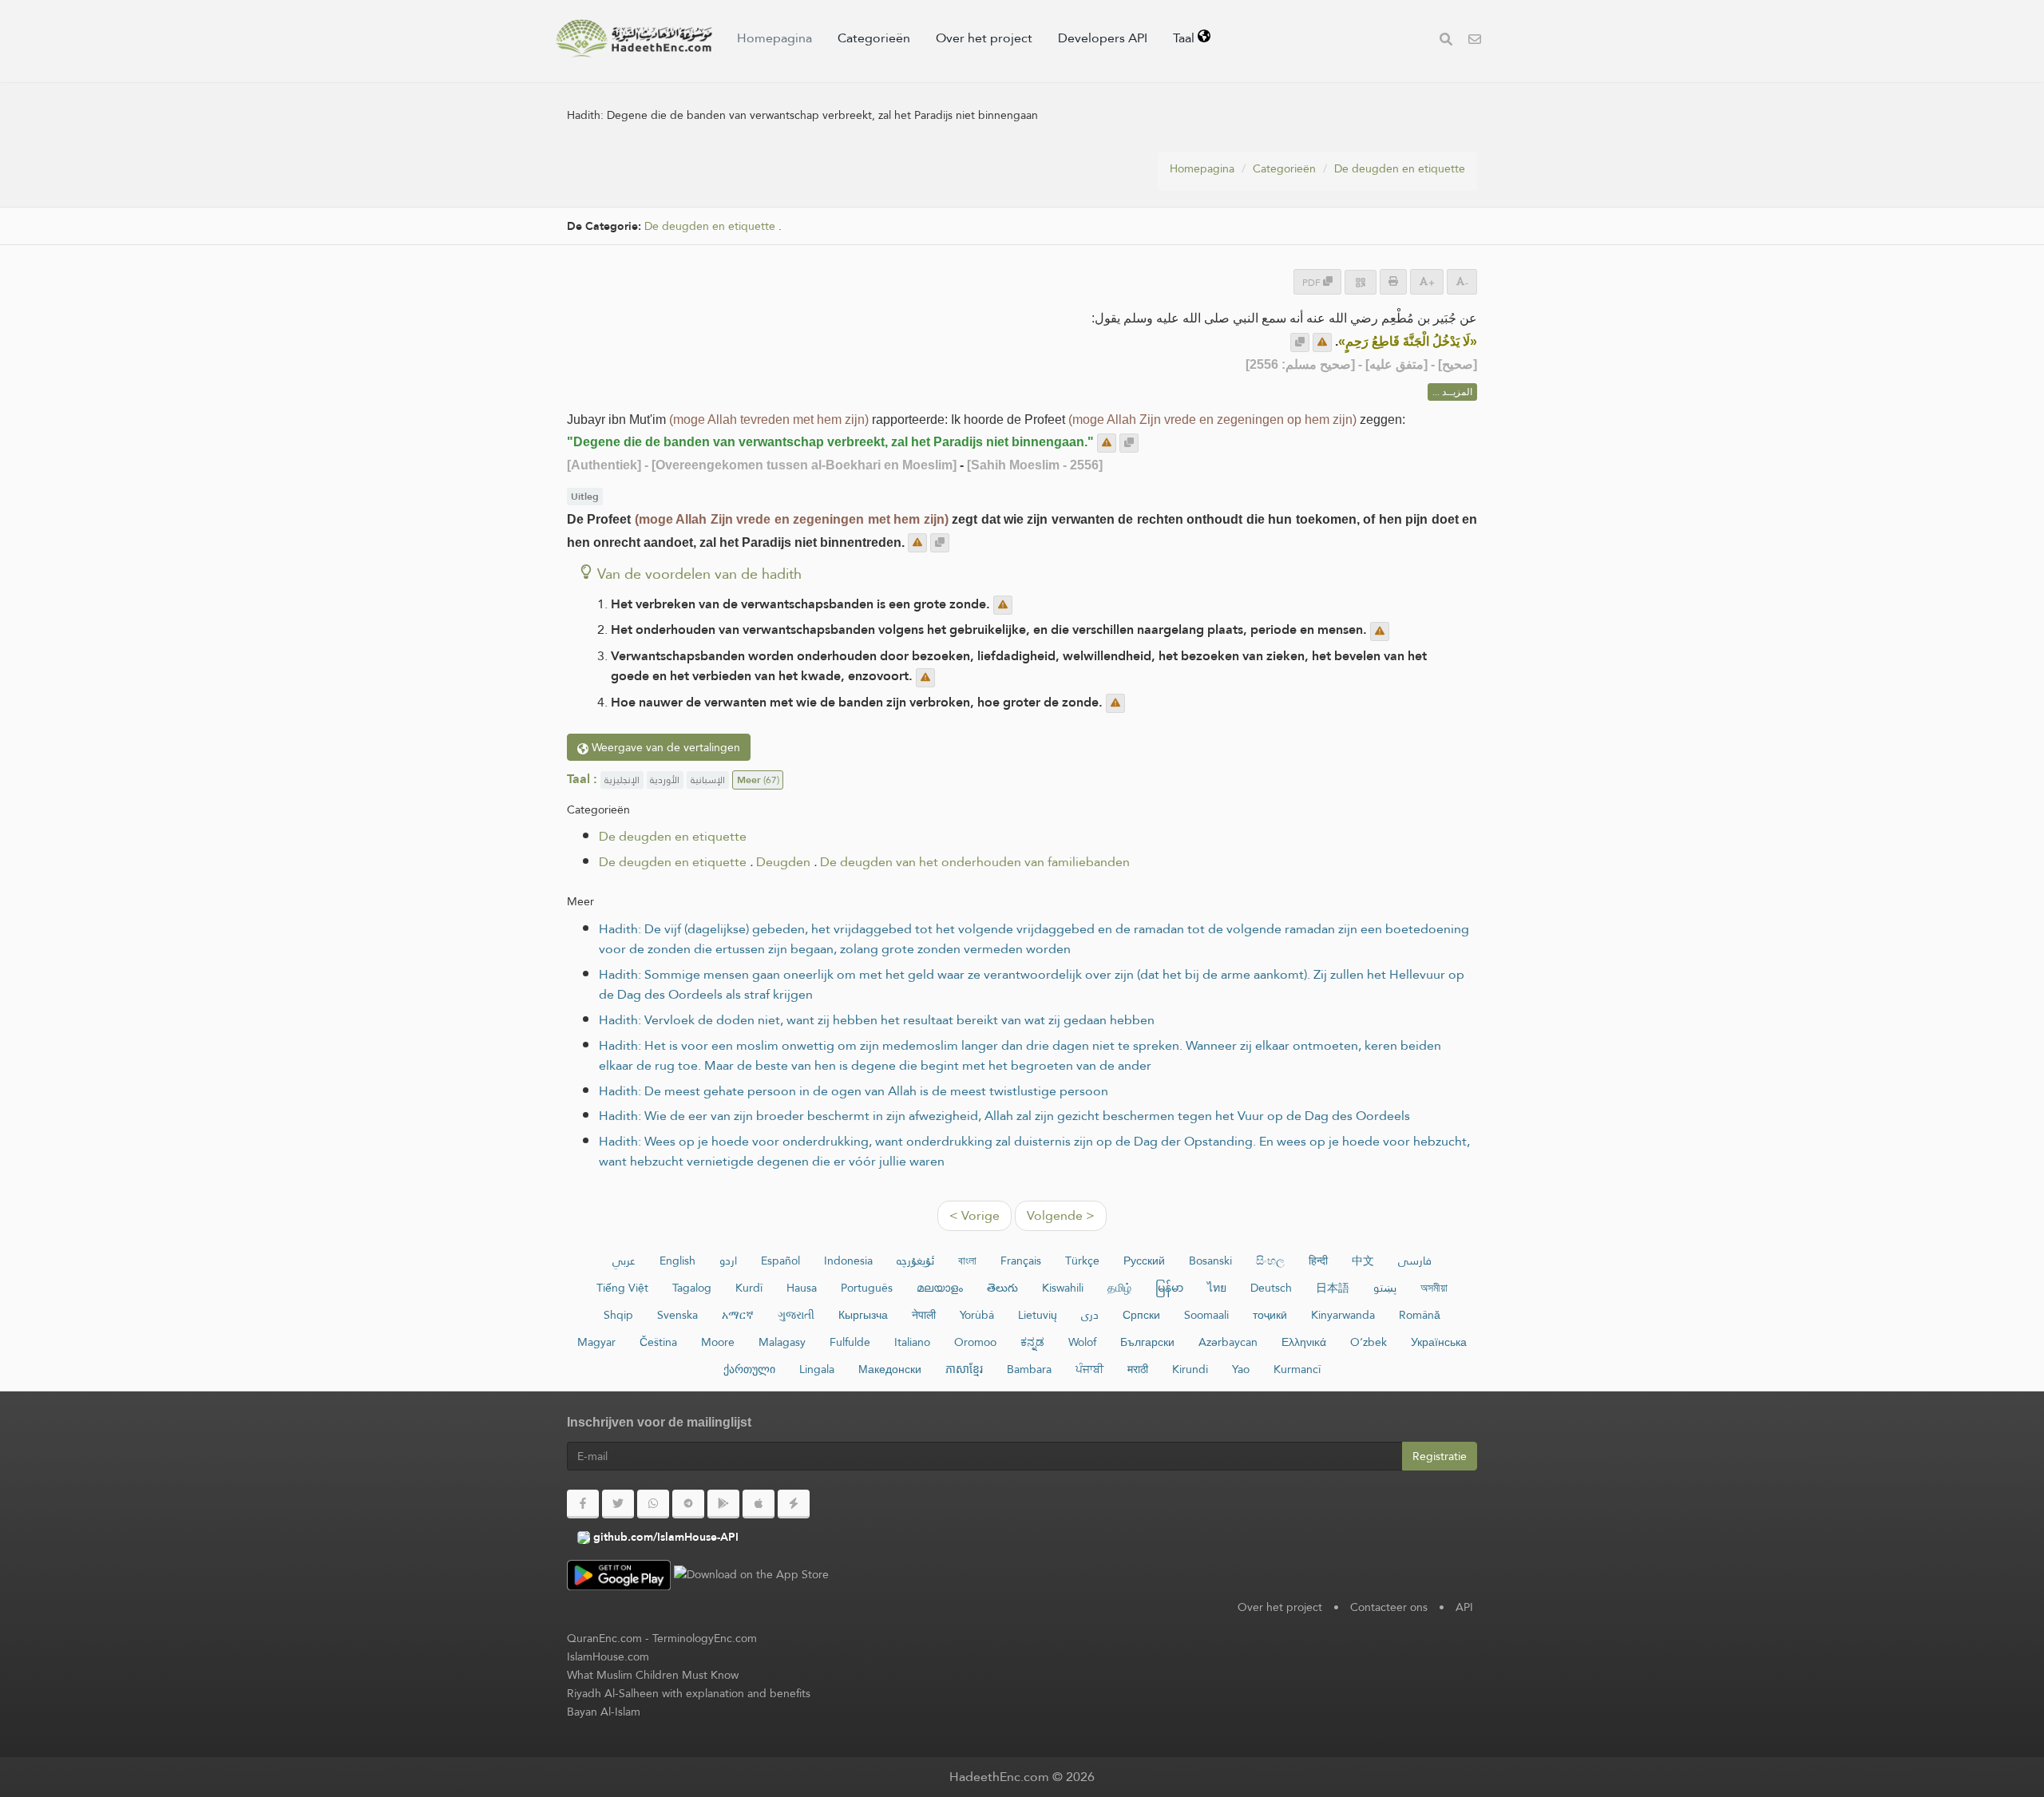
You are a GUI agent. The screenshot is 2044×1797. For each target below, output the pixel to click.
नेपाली (924, 1315)
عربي (624, 1261)
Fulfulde (850, 1342)
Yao (1241, 1369)
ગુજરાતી (796, 1315)
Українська (1439, 1342)
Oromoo (975, 1342)
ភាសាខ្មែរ (964, 1369)
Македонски (890, 1369)
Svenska (677, 1315)
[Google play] (723, 1504)
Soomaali (1206, 1315)
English (677, 1261)
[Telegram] (688, 1504)
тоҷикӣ (1270, 1315)
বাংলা (967, 1261)
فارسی (1415, 1261)
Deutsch (1271, 1288)
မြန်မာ (1169, 1288)
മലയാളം (940, 1288)
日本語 (1333, 1288)
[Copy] (1300, 342)
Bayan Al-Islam (604, 1712)
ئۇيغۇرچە (915, 1261)
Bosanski (1210, 1261)
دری (1090, 1315)
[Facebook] (583, 1504)
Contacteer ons (1389, 1607)
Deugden (783, 862)
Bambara (1029, 1369)
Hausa (802, 1288)
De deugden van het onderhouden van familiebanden (975, 862)
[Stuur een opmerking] (1322, 342)
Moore (718, 1342)
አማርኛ (738, 1315)
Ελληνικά (1304, 1342)
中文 (1363, 1261)
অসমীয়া (1434, 1288)
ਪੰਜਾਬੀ (1089, 1369)
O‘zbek (1369, 1342)
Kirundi (1190, 1369)
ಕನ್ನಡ (1032, 1342)
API (1464, 1607)
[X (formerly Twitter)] (618, 1504)
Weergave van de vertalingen (664, 747)
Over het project (984, 38)
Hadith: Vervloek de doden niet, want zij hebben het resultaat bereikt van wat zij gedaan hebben (877, 1020)
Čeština (658, 1342)
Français (1021, 1261)
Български (1147, 1342)
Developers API (1103, 38)
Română (1420, 1315)
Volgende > (1061, 1215)
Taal (1185, 38)
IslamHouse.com (608, 1656)
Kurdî (749, 1288)
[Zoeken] (1446, 41)
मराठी (1138, 1369)
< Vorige (974, 1215)
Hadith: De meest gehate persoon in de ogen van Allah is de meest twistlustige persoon (854, 1091)
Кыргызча (863, 1315)
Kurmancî (1297, 1369)
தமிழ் (1119, 1288)
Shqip (618, 1315)
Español (780, 1261)
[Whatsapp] (653, 1504)
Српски (1141, 1315)
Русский (1144, 1261)
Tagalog (692, 1288)
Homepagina (774, 38)
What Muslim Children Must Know (653, 1675)
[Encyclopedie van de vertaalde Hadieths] (634, 38)
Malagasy (782, 1342)
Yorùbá (977, 1315)
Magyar (596, 1342)
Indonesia (848, 1261)
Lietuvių (1038, 1315)
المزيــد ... (1452, 392)
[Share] (1361, 282)
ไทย (1217, 1288)
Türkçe (1082, 1261)
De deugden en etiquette (1400, 168)
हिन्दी (1318, 1261)
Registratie (1440, 1456)
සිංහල (1270, 1261)
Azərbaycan (1228, 1342)
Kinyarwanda (1343, 1315)
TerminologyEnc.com (705, 1638)
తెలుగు (1002, 1288)
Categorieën (874, 38)
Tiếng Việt (622, 1288)
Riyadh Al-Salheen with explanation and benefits (689, 1693)
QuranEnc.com (604, 1638)
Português (867, 1288)
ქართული (749, 1369)
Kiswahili (1063, 1288)
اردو (728, 1261)
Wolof (1082, 1342)
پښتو (1385, 1288)
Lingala (817, 1369)
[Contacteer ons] (1475, 41)
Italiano (912, 1342)
